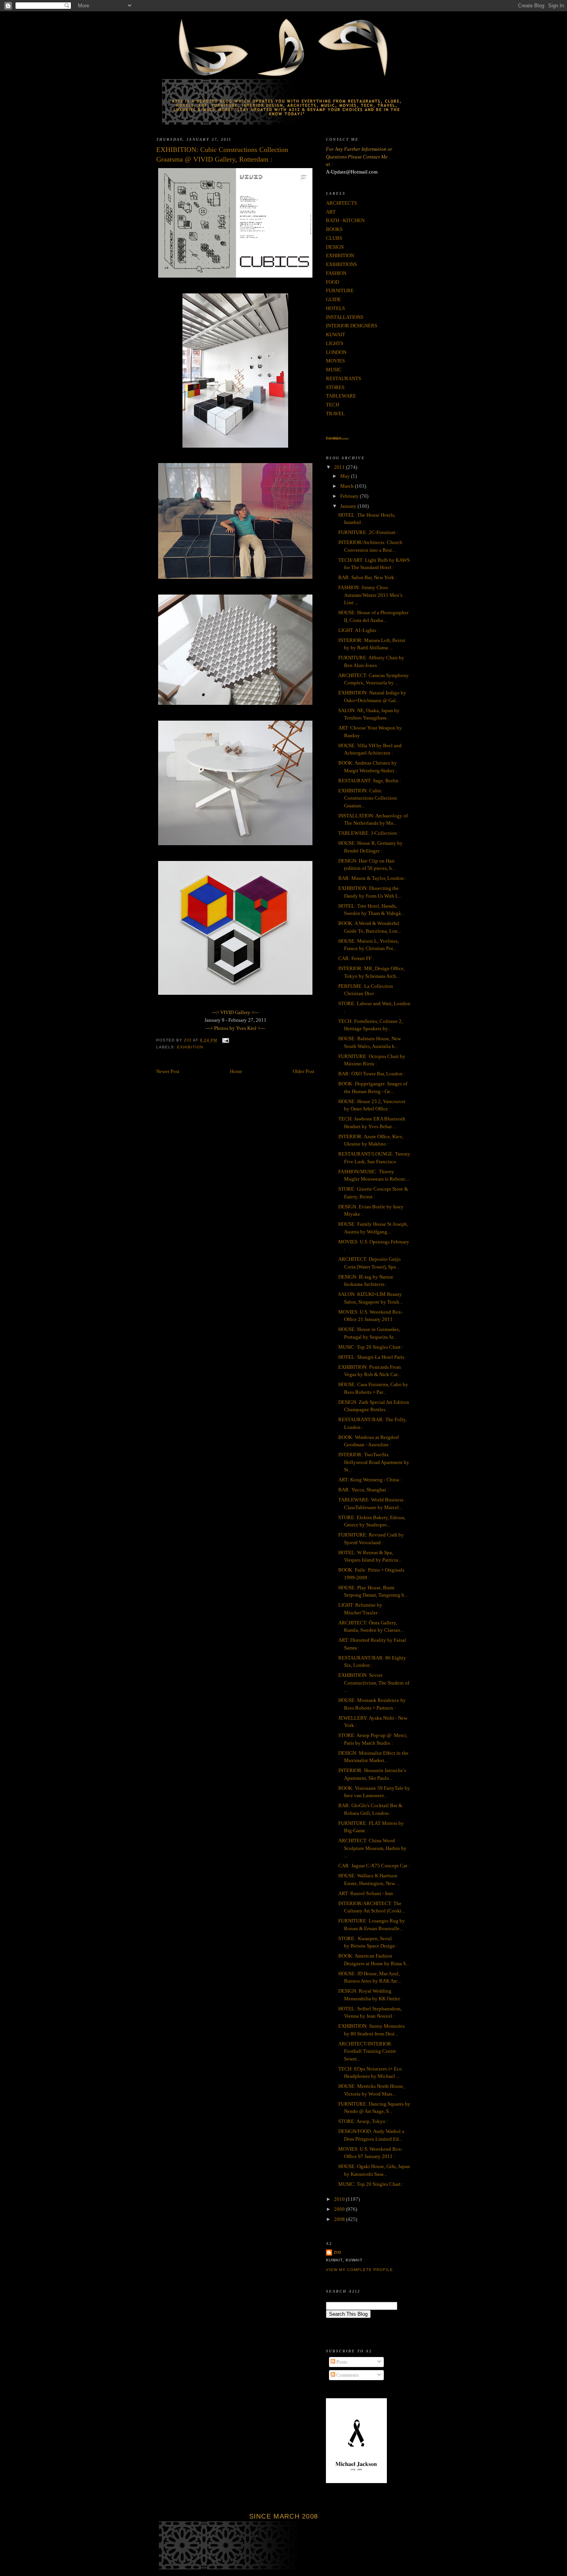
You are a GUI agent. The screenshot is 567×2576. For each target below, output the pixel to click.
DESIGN (335, 247)
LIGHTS (335, 343)
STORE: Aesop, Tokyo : (363, 2121)
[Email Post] (225, 1040)
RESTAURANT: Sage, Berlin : (370, 781)
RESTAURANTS (343, 378)
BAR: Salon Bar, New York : (368, 577)
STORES (335, 387)
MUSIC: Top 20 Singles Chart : (371, 1347)
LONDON (336, 352)
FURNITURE (340, 291)
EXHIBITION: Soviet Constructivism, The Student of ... (374, 1683)
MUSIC (334, 370)
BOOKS (334, 229)
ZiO (337, 2252)
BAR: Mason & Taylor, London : (372, 878)
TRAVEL (335, 414)
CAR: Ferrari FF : (356, 958)
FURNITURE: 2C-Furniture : (368, 532)
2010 (340, 2199)
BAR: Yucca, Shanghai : (364, 1490)
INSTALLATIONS (345, 317)
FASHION (336, 273)
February (350, 496)
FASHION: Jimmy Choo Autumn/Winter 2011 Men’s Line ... (370, 595)
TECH (332, 405)
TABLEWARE (341, 396)
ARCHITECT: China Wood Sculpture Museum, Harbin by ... (372, 1848)
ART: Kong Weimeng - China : (370, 1480)
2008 (340, 2219)
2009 (340, 2209)
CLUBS (334, 238)
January (349, 506)
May (346, 476)
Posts (341, 2362)
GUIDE (333, 299)
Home (236, 1071)
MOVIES (335, 361)
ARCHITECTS (341, 203)
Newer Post (168, 1071)
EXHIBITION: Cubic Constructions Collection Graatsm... (368, 798)
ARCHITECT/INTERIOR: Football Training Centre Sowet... (367, 2051)
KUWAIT (336, 334)
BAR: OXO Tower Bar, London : (372, 1074)
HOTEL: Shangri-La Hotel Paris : (373, 1357)
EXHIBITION (190, 1047)
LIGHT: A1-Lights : (359, 630)
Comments (347, 2375)
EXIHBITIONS (341, 264)
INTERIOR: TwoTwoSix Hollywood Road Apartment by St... (374, 1462)
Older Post (304, 1071)
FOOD (332, 282)
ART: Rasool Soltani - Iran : (367, 1893)
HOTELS (335, 308)
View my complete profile (359, 2270)
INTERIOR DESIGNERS (352, 326)
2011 (340, 467)
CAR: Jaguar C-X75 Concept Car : (374, 1866)
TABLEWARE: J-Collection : (369, 833)
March (348, 486)
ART (331, 212)
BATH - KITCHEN (345, 220)
